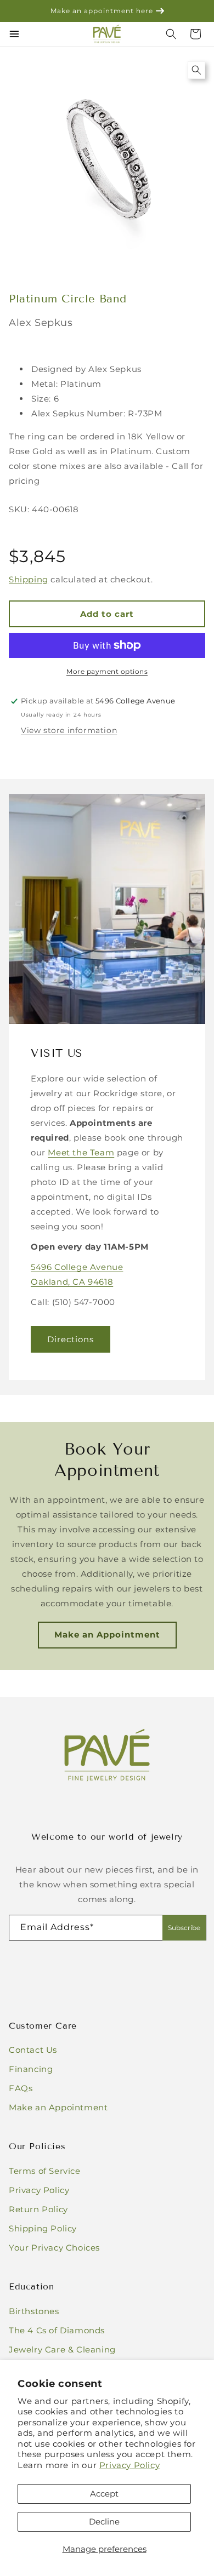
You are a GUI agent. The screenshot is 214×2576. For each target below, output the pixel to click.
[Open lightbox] (196, 70)
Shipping (29, 579)
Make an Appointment (107, 1635)
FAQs (21, 2088)
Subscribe (184, 1928)
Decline (104, 2521)
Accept (104, 2494)
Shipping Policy (43, 2228)
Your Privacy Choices (54, 2248)
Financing (31, 2069)
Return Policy (38, 2209)
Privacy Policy (129, 2465)
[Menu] (14, 34)
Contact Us (33, 2050)
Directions (71, 1339)
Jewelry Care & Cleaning (62, 2349)
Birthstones (34, 2311)
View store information (69, 730)
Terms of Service (45, 2171)
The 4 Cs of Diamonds (57, 2330)
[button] (195, 34)
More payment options (107, 671)
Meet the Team (81, 1152)
